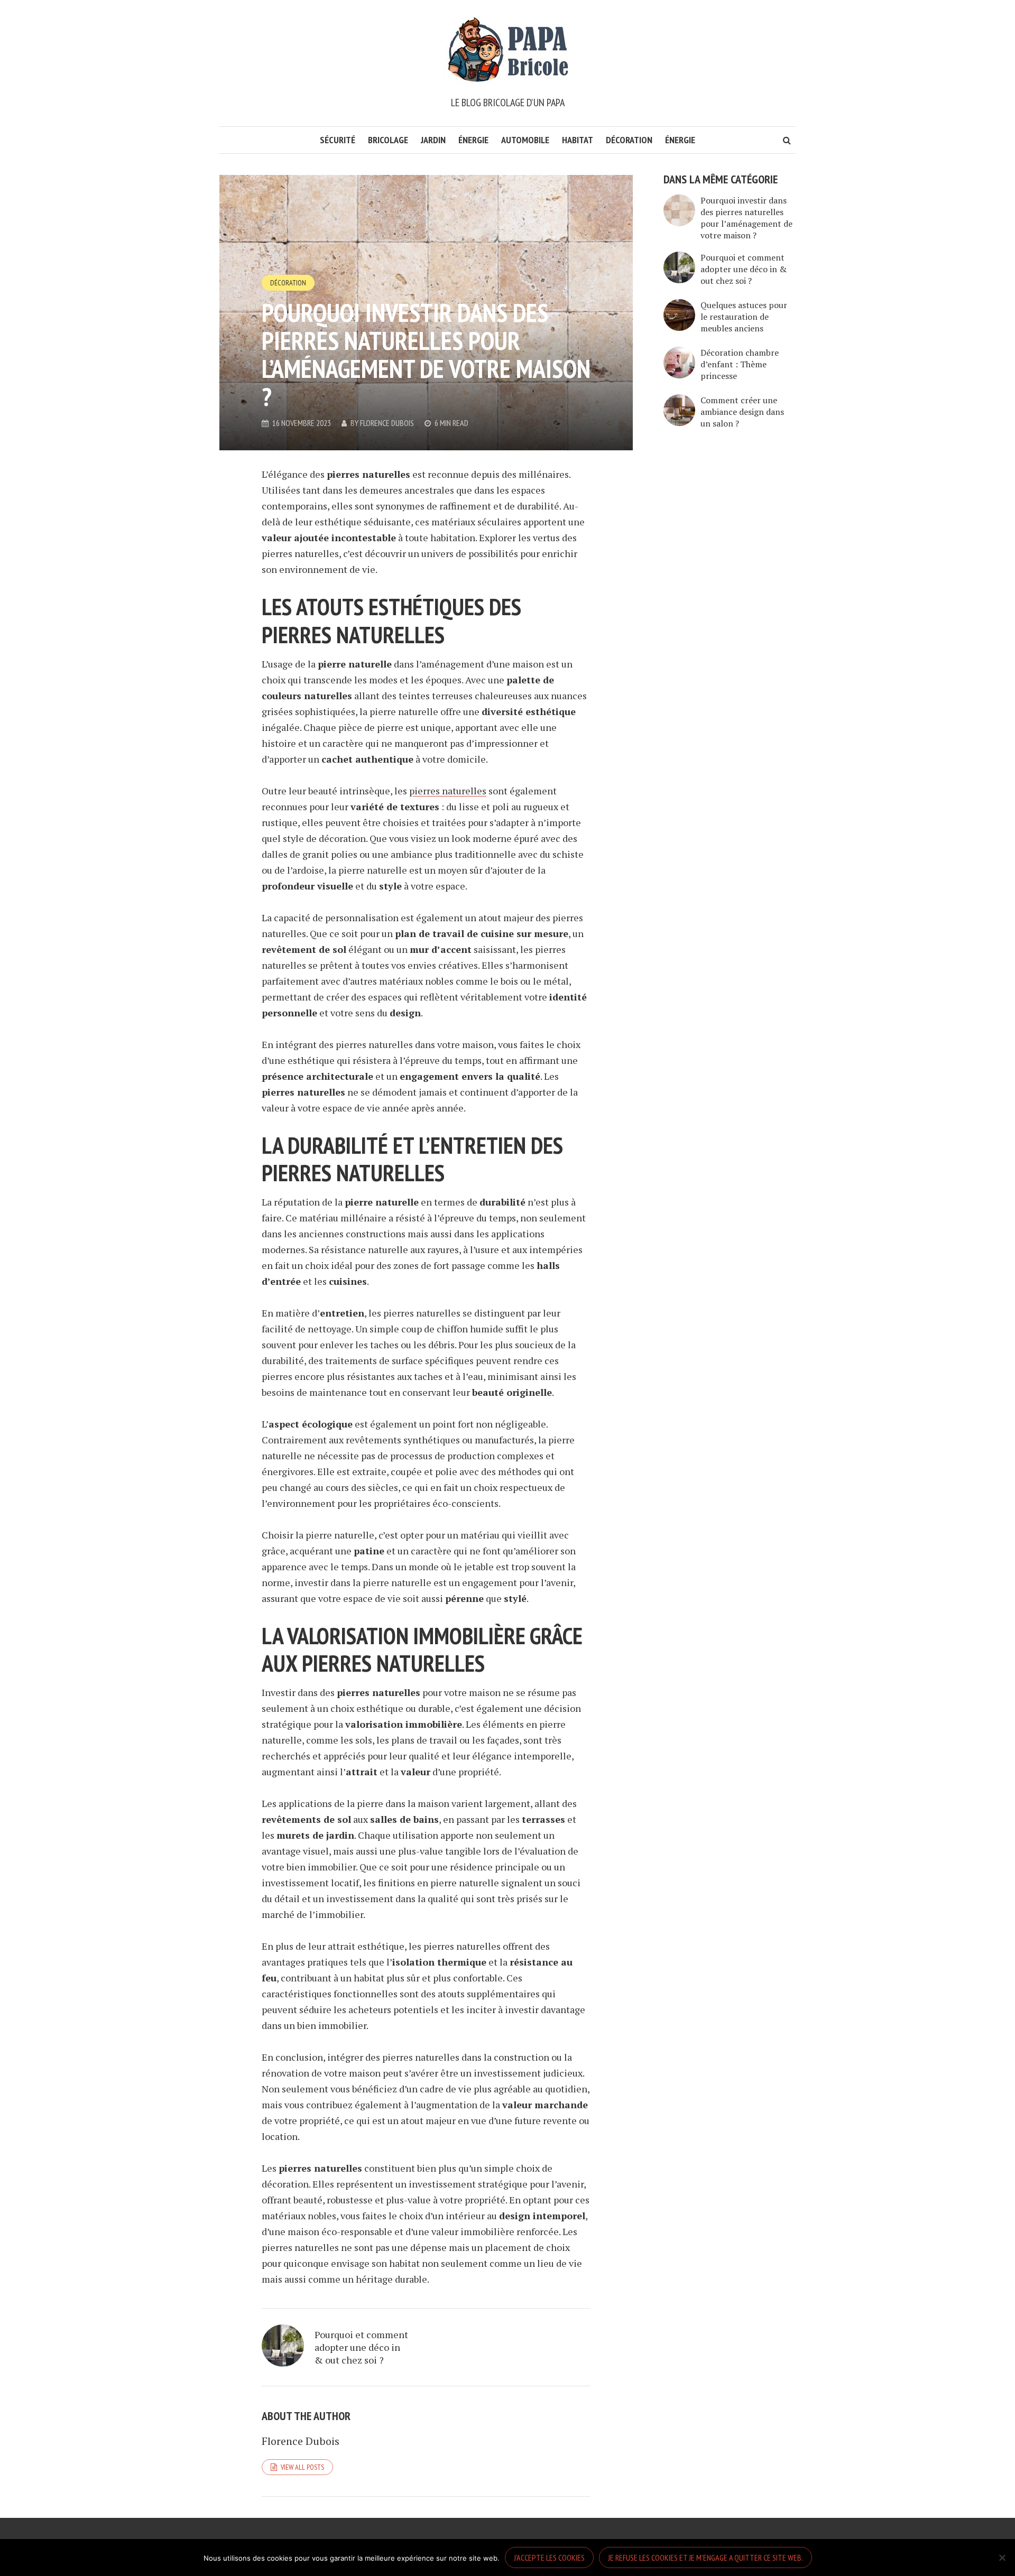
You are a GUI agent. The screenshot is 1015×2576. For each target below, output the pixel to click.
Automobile (525, 140)
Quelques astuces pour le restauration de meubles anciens (744, 317)
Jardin (433, 140)
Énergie (473, 140)
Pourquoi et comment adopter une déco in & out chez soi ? (361, 2347)
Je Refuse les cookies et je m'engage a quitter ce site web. (705, 2558)
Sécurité (338, 140)
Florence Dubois (387, 423)
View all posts (302, 2467)
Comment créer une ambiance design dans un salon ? (742, 412)
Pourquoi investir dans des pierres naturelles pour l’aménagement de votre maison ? (746, 218)
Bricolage (388, 140)
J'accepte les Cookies (549, 2558)
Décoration (629, 140)
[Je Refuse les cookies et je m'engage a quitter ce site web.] (1002, 2558)
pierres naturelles (448, 791)
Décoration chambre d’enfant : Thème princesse (740, 364)
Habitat (578, 140)
